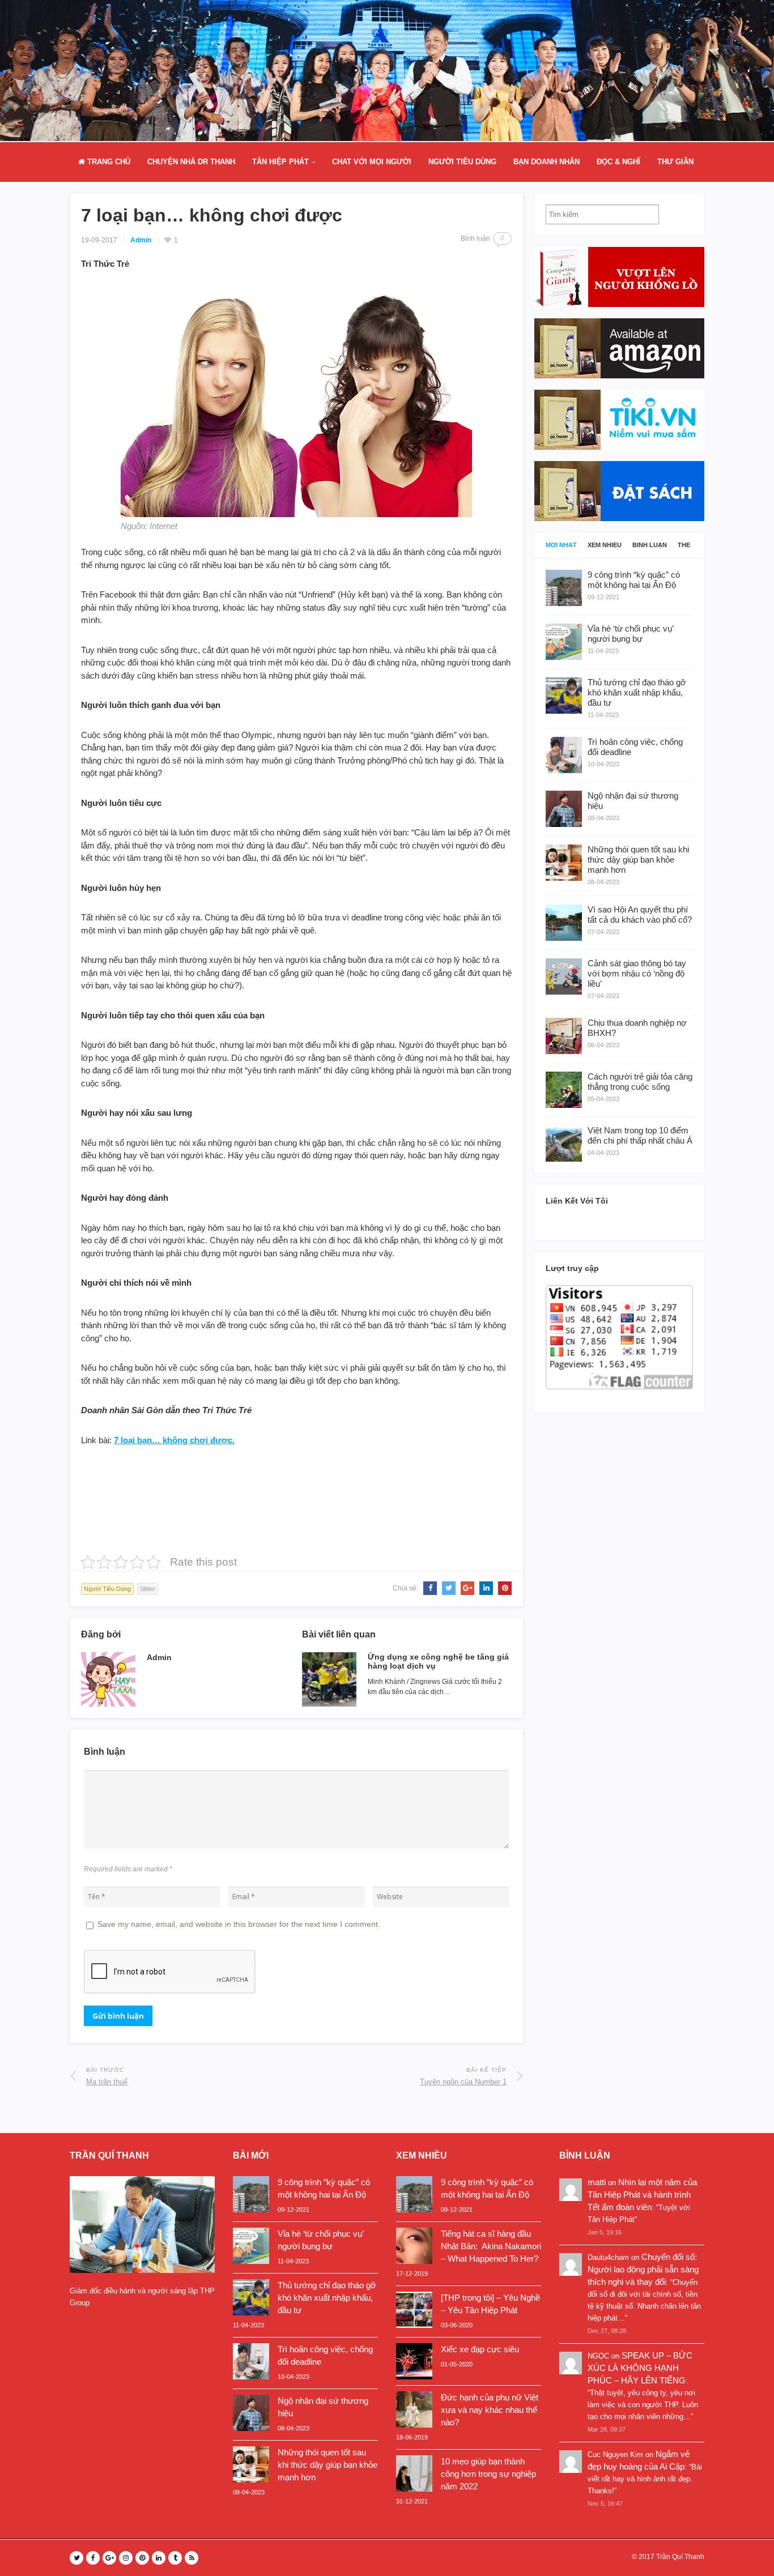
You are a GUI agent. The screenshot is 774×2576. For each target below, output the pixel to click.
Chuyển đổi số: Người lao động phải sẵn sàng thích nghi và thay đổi (643, 2269)
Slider (148, 1589)
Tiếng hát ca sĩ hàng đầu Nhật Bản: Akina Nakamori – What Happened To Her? (491, 2246)
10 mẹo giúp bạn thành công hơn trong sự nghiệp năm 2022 (488, 2474)
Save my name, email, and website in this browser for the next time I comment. (239, 1924)
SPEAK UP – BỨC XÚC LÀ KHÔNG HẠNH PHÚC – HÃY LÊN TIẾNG (640, 2368)
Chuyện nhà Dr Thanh (191, 162)
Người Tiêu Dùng (462, 162)
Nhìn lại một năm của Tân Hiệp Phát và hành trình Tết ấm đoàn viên (642, 2195)
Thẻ (684, 545)
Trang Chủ (108, 162)
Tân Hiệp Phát (280, 162)
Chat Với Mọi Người (372, 162)
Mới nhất (561, 545)
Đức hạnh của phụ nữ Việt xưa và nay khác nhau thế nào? (490, 2410)
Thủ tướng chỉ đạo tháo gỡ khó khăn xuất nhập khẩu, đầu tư (327, 2298)
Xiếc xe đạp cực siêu (480, 2349)
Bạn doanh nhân (547, 162)
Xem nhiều (605, 545)
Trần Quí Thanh (680, 2557)
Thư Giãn (675, 162)
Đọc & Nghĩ (618, 162)
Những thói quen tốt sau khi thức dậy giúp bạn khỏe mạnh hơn (328, 2465)
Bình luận (650, 545)
